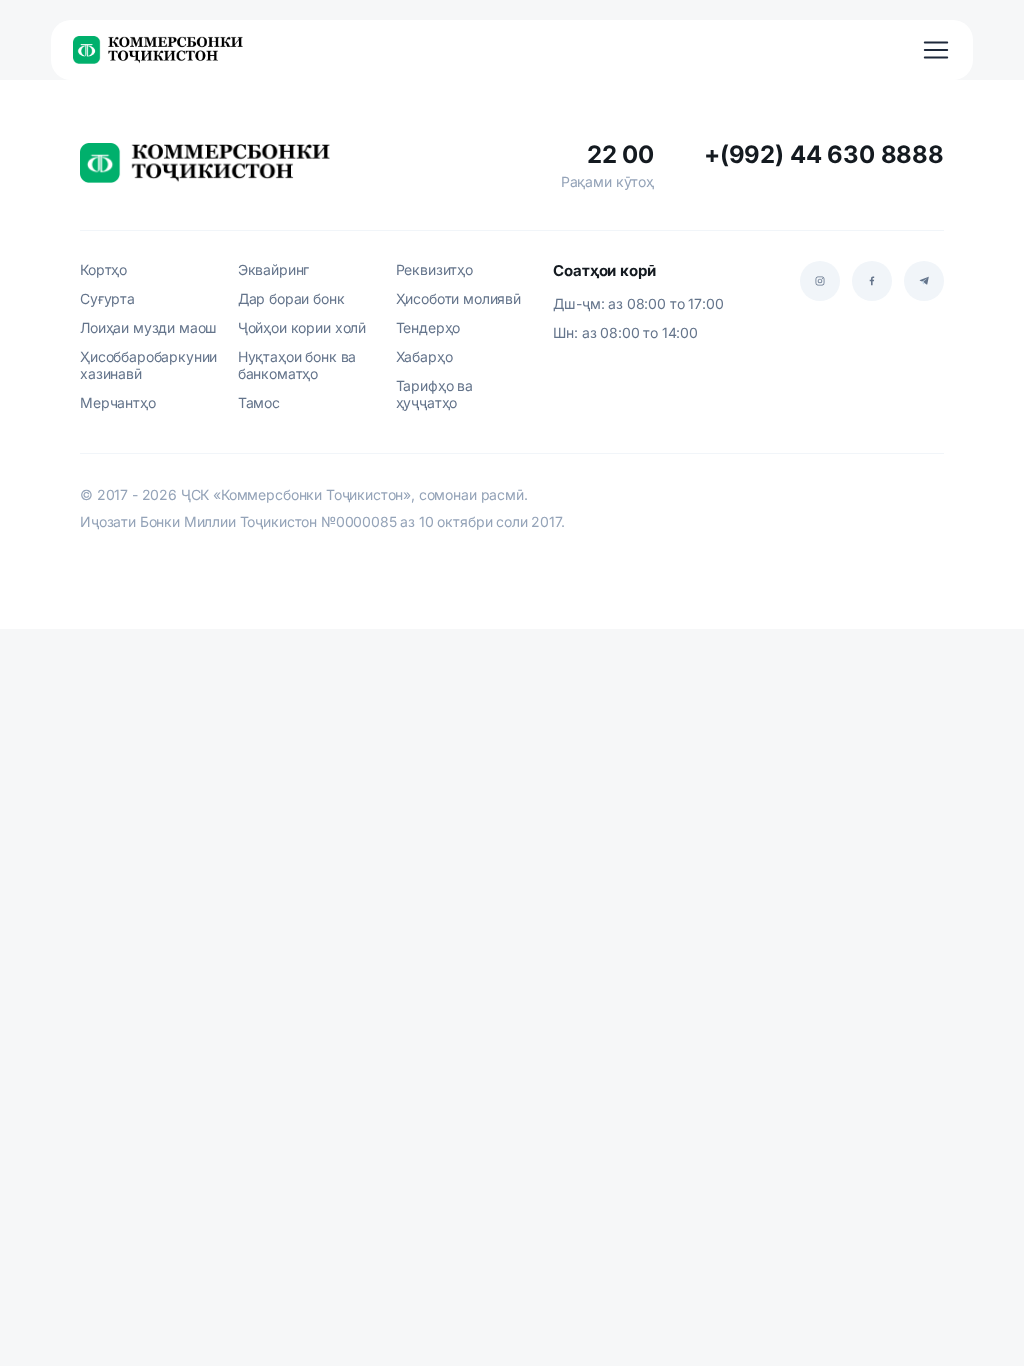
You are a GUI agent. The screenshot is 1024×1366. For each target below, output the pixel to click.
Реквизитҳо (434, 269)
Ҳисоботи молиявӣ (458, 298)
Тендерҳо (428, 327)
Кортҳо (103, 269)
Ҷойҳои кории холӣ (302, 327)
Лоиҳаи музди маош (148, 327)
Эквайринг (274, 269)
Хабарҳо (424, 356)
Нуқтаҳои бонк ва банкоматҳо (297, 365)
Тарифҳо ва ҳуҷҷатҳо (434, 394)
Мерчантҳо (118, 402)
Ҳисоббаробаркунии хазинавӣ (148, 365)
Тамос (259, 402)
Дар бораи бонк (291, 298)
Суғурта (107, 298)
